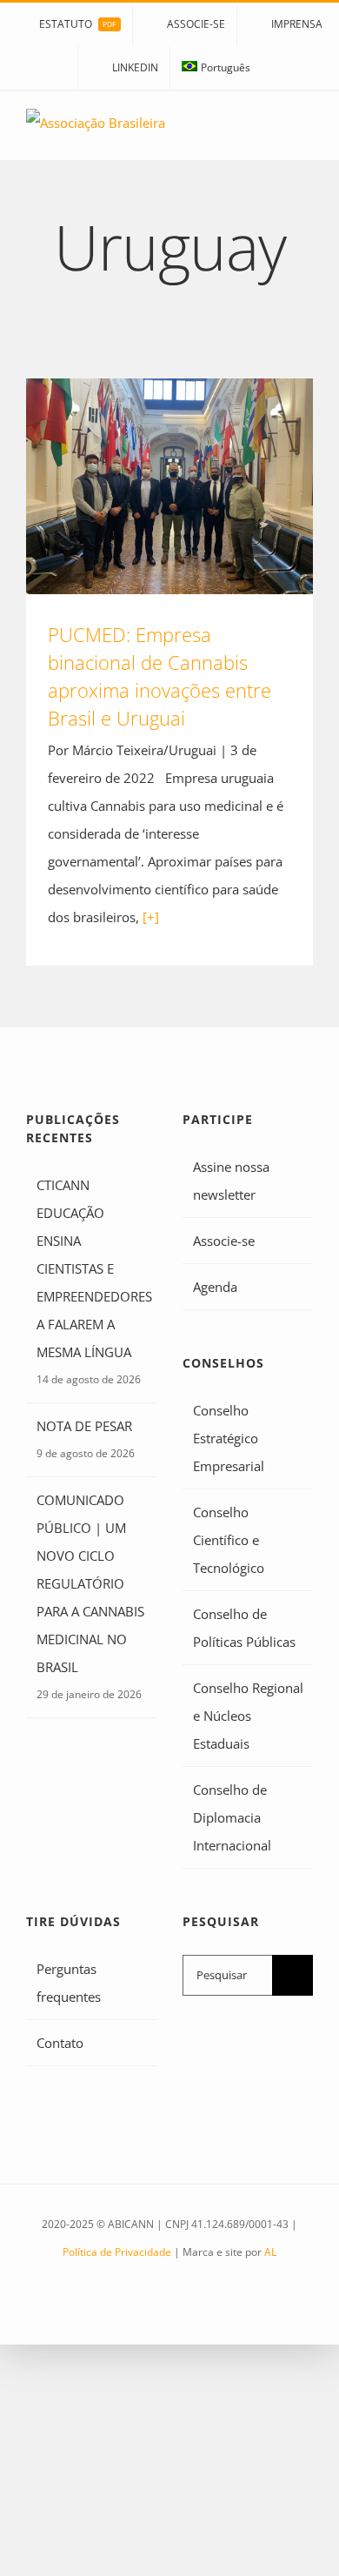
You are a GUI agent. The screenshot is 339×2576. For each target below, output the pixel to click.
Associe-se (224, 1241)
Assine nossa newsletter (231, 1181)
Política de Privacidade (117, 2252)
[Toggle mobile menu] (306, 134)
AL (270, 2252)
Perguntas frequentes (69, 1983)
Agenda (215, 1287)
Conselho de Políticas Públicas (244, 1628)
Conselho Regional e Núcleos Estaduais (248, 1716)
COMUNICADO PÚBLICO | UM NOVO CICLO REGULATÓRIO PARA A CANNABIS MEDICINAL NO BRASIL (90, 1583)
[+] (151, 917)
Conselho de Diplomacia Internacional (232, 1817)
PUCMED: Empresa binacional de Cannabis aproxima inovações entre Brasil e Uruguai (170, 486)
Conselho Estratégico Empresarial (229, 1438)
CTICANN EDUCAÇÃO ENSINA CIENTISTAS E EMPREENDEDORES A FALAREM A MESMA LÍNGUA (92, 1268)
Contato (60, 2043)
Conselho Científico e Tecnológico (229, 1540)
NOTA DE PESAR (84, 1426)
